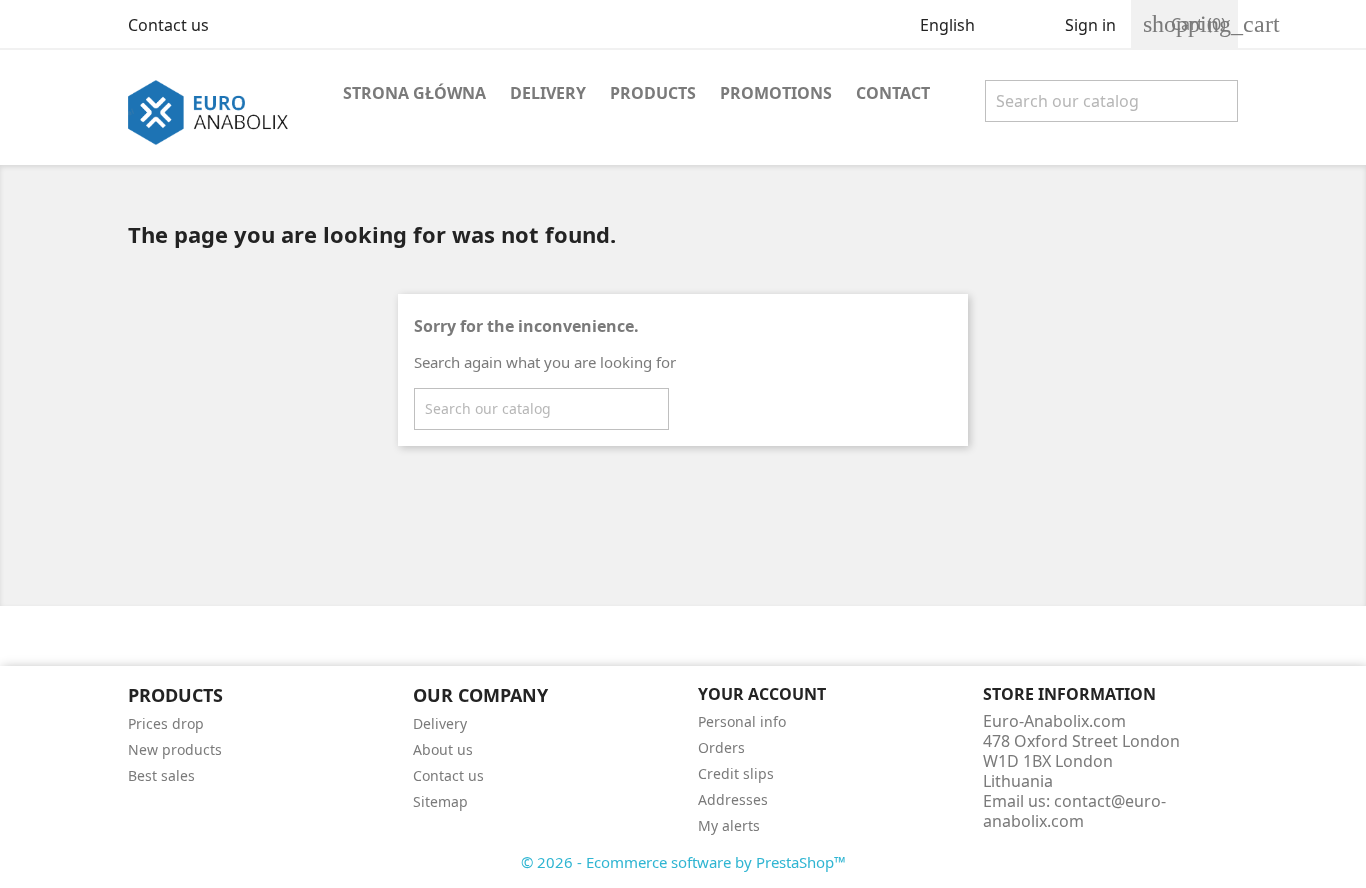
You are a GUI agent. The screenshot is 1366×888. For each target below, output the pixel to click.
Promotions (776, 93)
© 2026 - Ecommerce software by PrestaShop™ (683, 862)
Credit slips (736, 773)
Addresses (733, 799)
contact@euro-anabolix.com (1074, 811)
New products (175, 749)
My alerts (729, 825)
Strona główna (414, 93)
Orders (721, 747)
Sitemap (440, 801)
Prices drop (166, 723)
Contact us (168, 25)
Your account (762, 694)
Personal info (742, 721)
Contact (893, 93)
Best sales (161, 775)
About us (443, 749)
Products (653, 93)
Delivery (548, 93)
